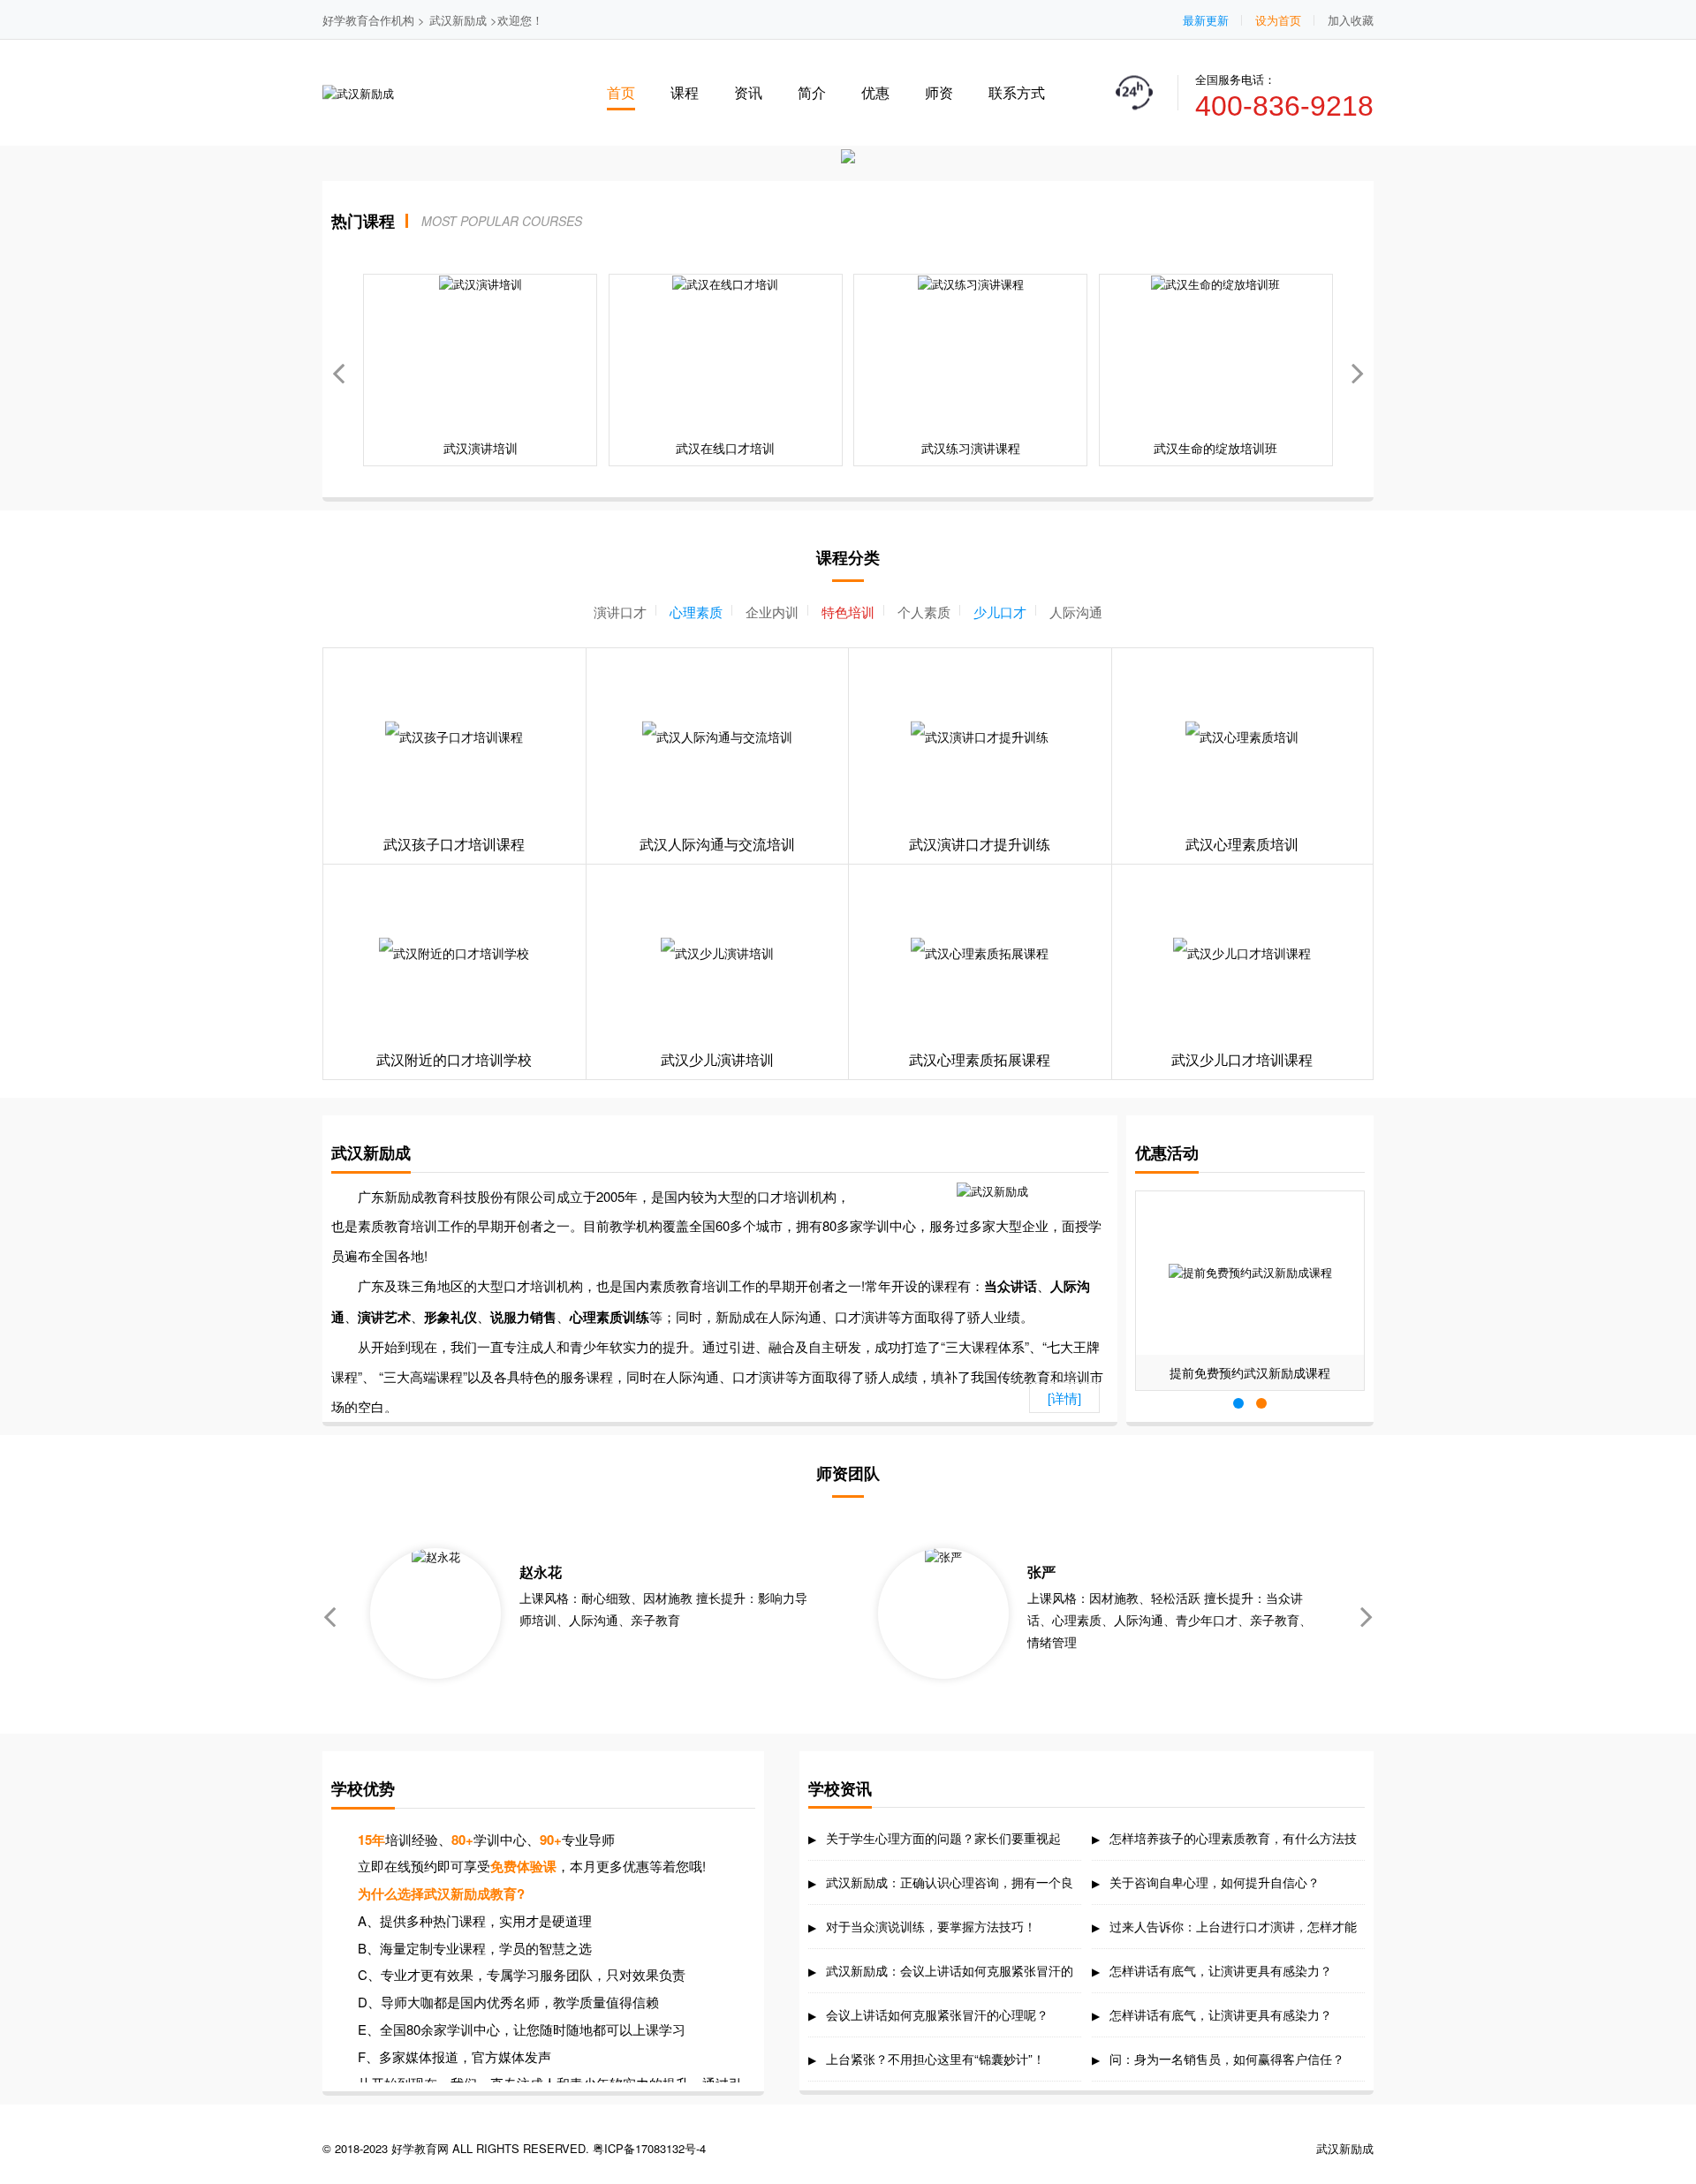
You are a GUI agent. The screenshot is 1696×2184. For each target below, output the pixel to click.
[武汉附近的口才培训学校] (454, 953)
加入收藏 (1351, 20)
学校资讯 (840, 1788)
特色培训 (848, 612)
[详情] (1064, 1398)
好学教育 (345, 20)
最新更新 (1206, 20)
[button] (1358, 370)
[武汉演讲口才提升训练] (980, 737)
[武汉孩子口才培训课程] (454, 737)
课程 (685, 92)
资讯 (748, 92)
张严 (1041, 1572)
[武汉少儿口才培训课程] (1243, 953)
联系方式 (1017, 92)
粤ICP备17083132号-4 (649, 2148)
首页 (621, 92)
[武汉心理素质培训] (1243, 737)
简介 (812, 92)
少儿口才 (1000, 612)
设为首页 (1278, 20)
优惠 (875, 92)
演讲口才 (620, 612)
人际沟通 (1076, 612)
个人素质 (924, 612)
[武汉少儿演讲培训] (718, 953)
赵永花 (541, 1572)
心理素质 (696, 612)
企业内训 (772, 612)
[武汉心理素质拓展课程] (980, 953)
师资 (939, 92)
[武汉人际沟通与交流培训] (718, 737)
